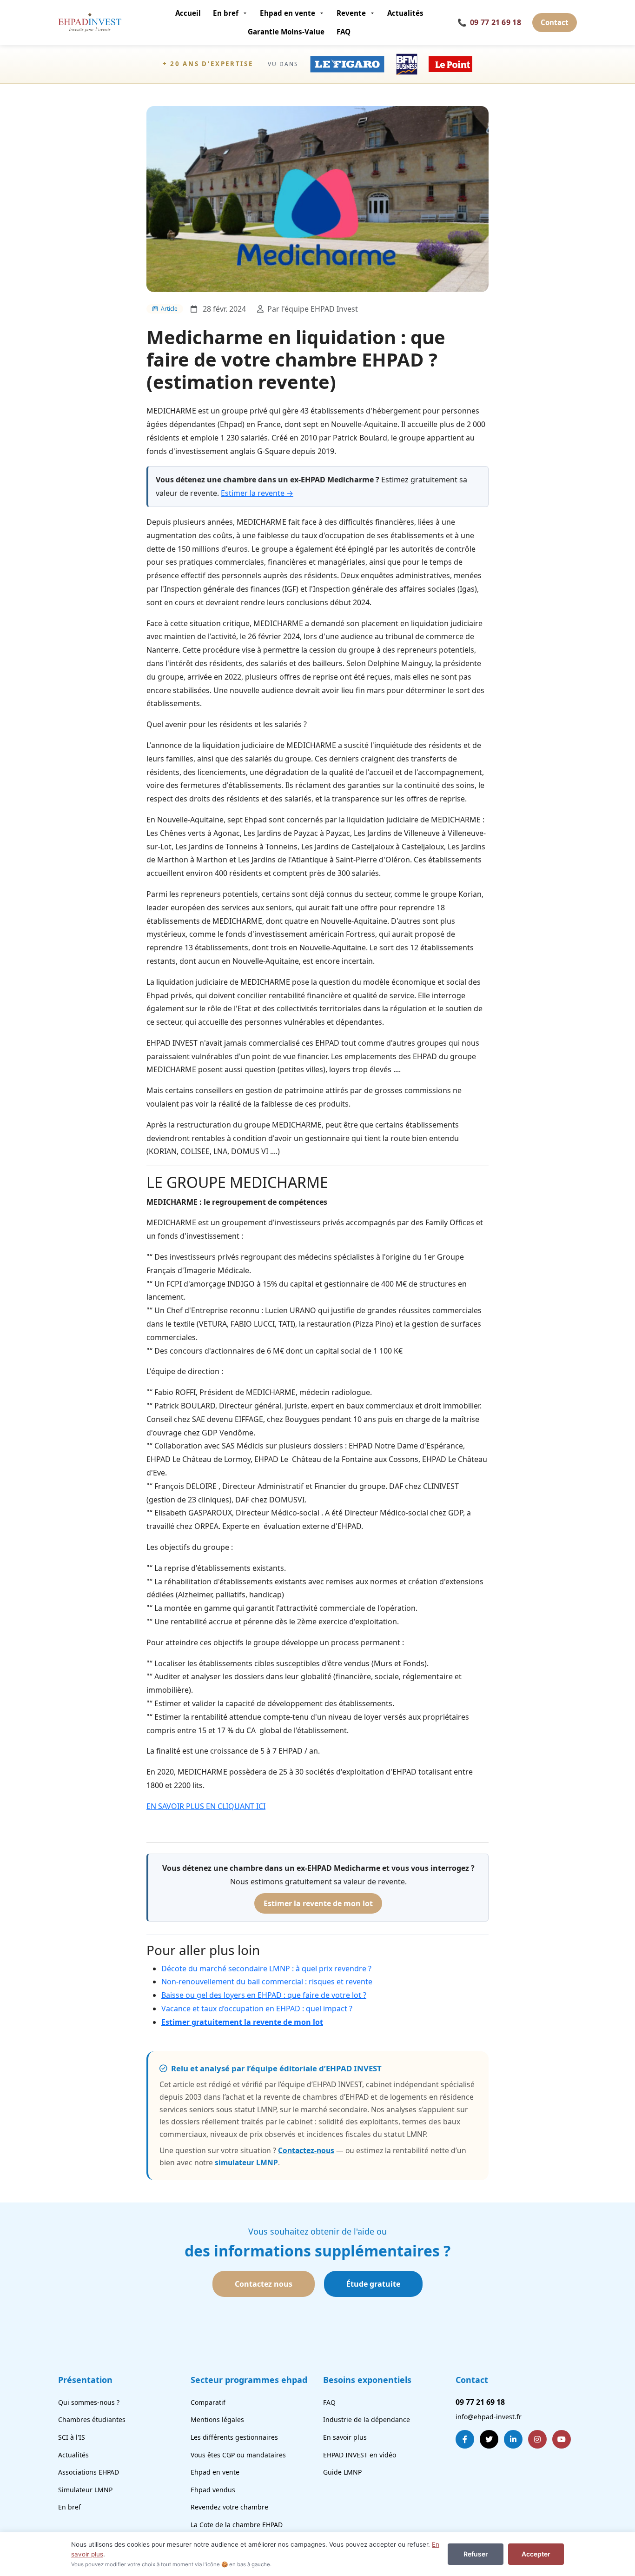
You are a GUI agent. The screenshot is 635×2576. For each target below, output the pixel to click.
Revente (351, 13)
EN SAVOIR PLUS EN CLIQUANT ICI (206, 1806)
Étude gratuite (373, 2284)
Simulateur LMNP (85, 2490)
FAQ (344, 32)
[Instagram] (537, 2439)
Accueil (188, 13)
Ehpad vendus (213, 2490)
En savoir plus (345, 2437)
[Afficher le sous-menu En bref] (246, 13)
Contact (555, 22)
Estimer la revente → (257, 493)
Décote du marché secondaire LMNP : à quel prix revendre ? (266, 1969)
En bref (226, 13)
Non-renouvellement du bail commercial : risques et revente (267, 1982)
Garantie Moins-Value (286, 32)
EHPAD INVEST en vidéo (360, 2455)
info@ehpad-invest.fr (489, 2417)
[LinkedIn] (513, 2439)
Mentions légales (217, 2419)
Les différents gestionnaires (234, 2437)
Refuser (476, 2554)
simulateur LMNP (246, 2162)
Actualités (405, 13)
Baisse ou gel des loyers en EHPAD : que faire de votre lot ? (264, 1995)
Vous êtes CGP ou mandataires (238, 2455)
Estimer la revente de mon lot (318, 1903)
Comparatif (208, 2402)
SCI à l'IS (72, 2437)
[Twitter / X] (489, 2439)
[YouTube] (562, 2439)
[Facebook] (465, 2439)
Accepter (536, 2554)
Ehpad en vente (288, 13)
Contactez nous (264, 2284)
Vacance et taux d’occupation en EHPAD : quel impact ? (257, 2009)
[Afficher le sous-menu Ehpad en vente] (323, 13)
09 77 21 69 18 (489, 22)
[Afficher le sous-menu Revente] (374, 13)
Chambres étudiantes (92, 2419)
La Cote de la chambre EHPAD (237, 2525)
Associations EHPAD (89, 2472)
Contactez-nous (306, 2150)
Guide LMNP (342, 2472)
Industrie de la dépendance (367, 2419)
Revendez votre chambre (229, 2507)
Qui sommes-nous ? (89, 2402)
